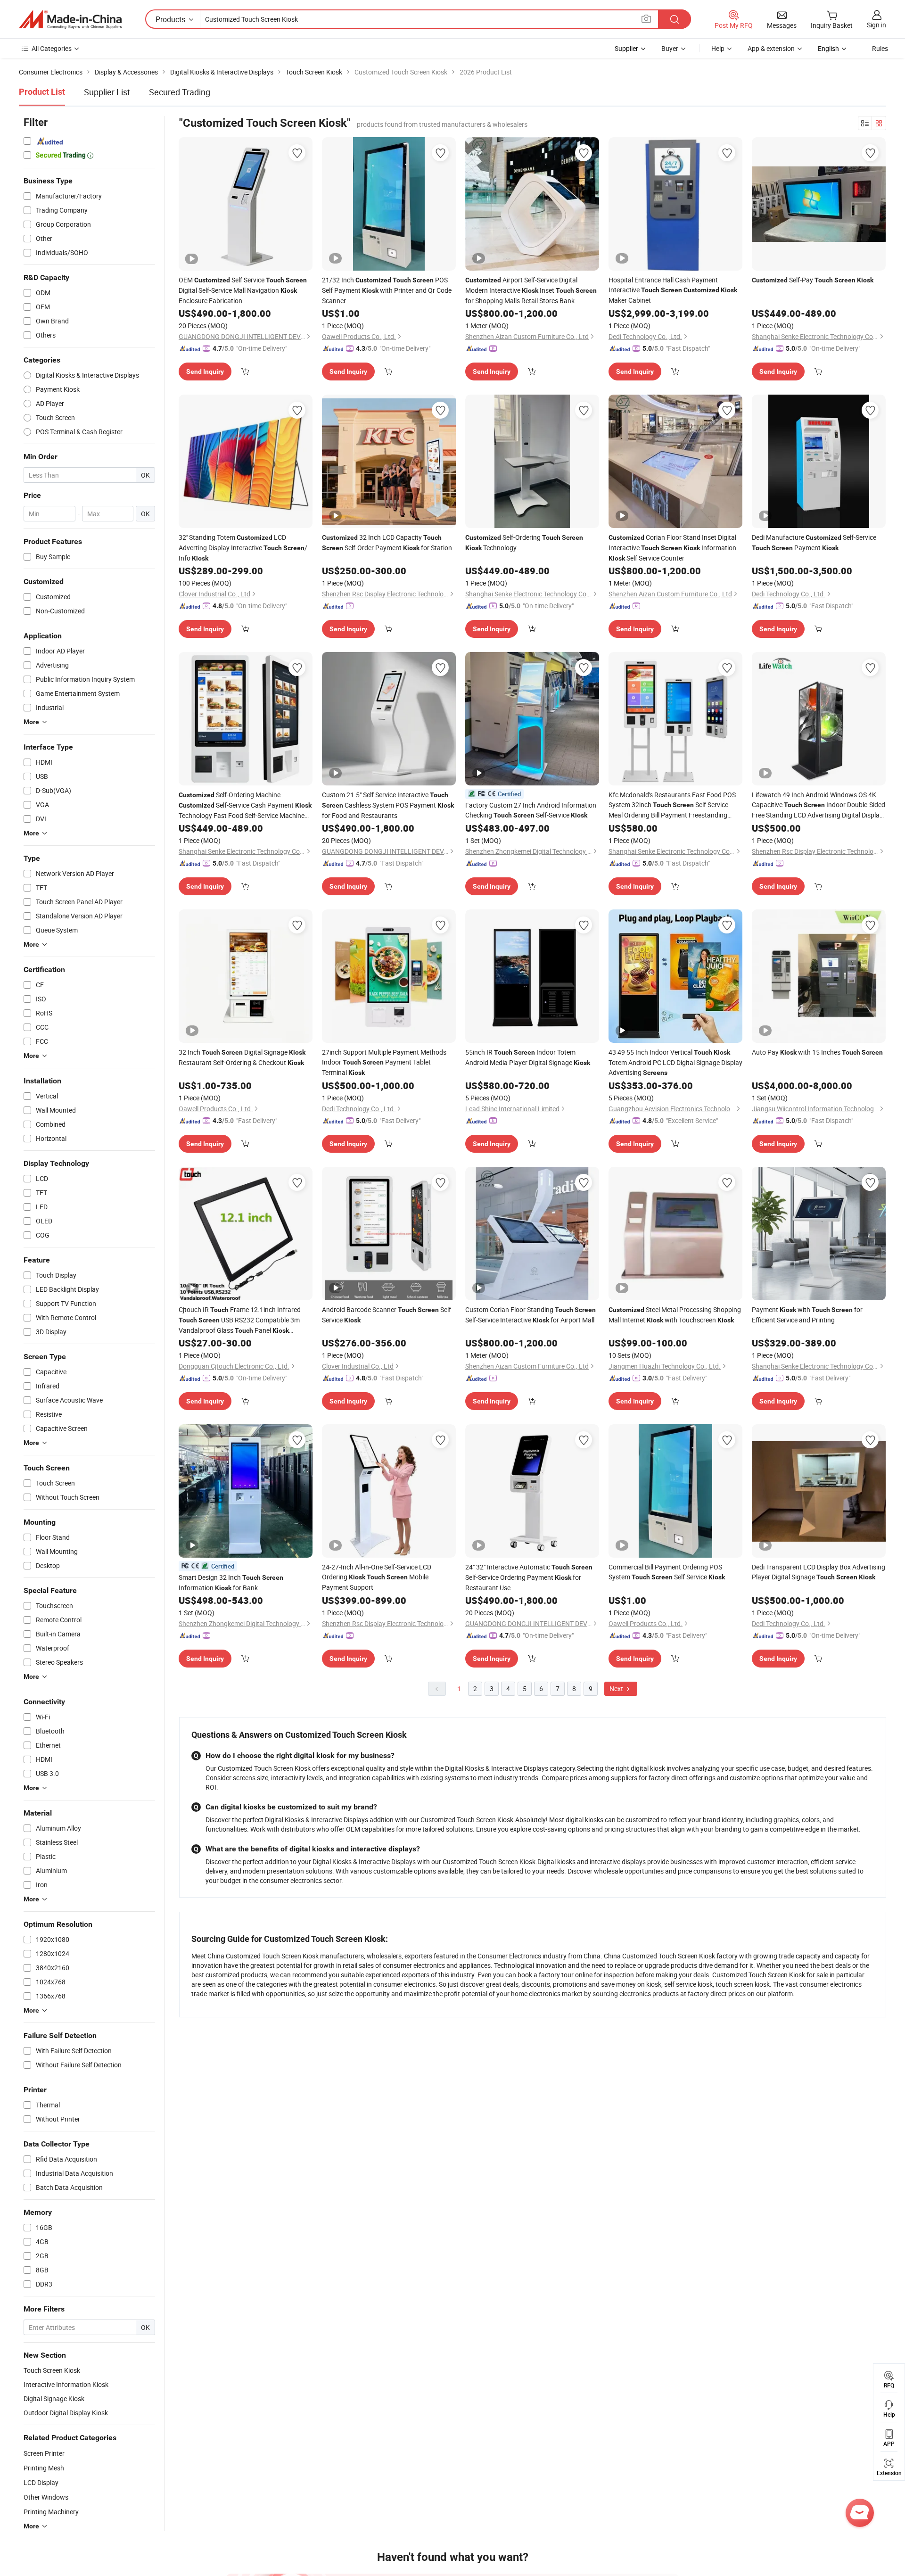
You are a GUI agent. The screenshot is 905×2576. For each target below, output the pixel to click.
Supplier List (107, 92)
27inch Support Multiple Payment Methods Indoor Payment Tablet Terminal (384, 1062)
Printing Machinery (51, 2512)
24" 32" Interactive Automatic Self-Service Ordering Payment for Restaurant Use (529, 1577)
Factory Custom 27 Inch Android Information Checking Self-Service (531, 810)
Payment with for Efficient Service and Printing (807, 1315)
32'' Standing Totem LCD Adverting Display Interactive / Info (243, 548)
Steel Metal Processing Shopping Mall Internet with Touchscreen (675, 1315)
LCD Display (41, 2482)
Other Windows (46, 2497)
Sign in (876, 25)
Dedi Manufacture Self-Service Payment (814, 542)
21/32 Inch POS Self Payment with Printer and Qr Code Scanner (387, 290)
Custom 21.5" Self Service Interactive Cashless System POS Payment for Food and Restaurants (388, 805)
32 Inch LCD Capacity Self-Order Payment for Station (387, 542)
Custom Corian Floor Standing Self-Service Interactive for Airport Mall (531, 1315)
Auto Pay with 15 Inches (817, 1052)
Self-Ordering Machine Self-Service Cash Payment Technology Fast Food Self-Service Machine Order (245, 805)
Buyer (670, 48)
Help (718, 48)
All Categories (52, 48)
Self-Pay (813, 280)
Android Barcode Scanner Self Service (387, 1315)
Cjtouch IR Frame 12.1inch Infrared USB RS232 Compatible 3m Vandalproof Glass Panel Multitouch (240, 1320)
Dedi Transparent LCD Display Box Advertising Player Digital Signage (819, 1572)
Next (617, 1688)
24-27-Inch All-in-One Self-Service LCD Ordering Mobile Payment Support (377, 1577)
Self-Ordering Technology (524, 542)
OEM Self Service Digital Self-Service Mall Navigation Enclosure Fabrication (243, 290)
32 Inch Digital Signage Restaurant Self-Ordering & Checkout (242, 1057)
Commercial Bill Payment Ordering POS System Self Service (667, 1572)
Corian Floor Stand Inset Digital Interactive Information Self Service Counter (672, 548)
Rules (880, 48)
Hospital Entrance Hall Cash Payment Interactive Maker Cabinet (673, 290)
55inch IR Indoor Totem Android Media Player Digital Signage (528, 1057)
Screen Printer (44, 2453)
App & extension (771, 48)
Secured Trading (180, 92)
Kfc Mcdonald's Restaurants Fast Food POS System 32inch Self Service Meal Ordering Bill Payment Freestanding (672, 805)
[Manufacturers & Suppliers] (70, 19)
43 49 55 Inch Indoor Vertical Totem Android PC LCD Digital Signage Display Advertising (675, 1062)
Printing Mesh (44, 2468)
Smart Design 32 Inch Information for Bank (231, 1582)
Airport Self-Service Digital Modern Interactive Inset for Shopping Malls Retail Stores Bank (531, 290)
